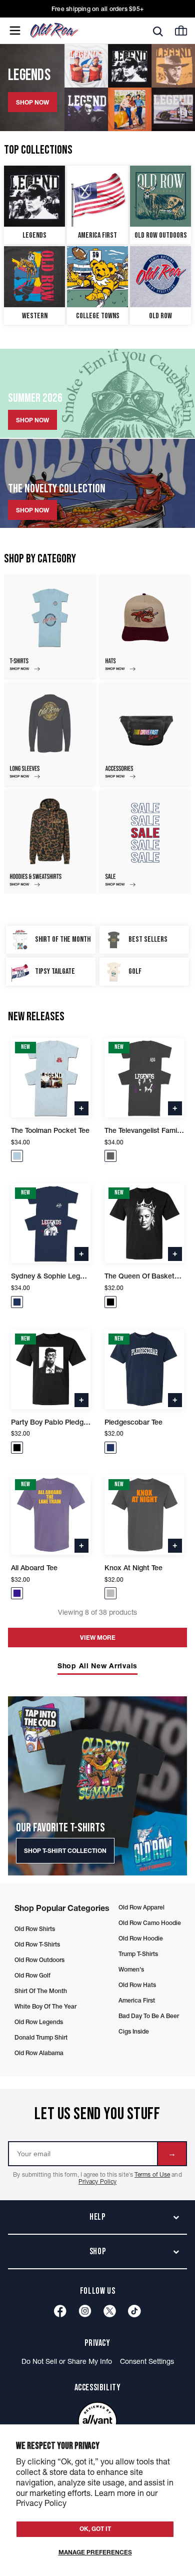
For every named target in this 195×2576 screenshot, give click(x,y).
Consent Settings (147, 2361)
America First (137, 2000)
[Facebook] (60, 2311)
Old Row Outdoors (39, 1960)
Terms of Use (152, 2174)
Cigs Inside (134, 2031)
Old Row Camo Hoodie (150, 1923)
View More (98, 1638)
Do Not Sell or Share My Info (67, 2361)
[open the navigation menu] (15, 31)
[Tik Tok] (134, 2311)
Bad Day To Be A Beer (149, 2016)
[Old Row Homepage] (71, 31)
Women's (131, 1969)
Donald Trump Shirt (41, 2037)
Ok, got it (95, 2529)
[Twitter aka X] (110, 2311)
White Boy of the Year (45, 2006)
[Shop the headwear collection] (145, 626)
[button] (17, 1156)
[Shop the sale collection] (145, 841)
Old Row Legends (39, 2022)
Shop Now (32, 420)
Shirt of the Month (41, 1991)
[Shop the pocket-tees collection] (50, 626)
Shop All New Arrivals (97, 1666)
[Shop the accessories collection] (145, 734)
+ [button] (81, 1107)
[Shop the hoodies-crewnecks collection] (50, 841)
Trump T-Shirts (138, 1954)
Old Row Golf (32, 1975)
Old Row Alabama (39, 2053)
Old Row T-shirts (37, 1944)
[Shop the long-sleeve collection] (50, 734)
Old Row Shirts (35, 1929)
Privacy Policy (97, 2181)
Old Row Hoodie (141, 1938)
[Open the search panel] (158, 31)
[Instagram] (85, 2311)
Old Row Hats (137, 1985)
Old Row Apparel (141, 1907)
